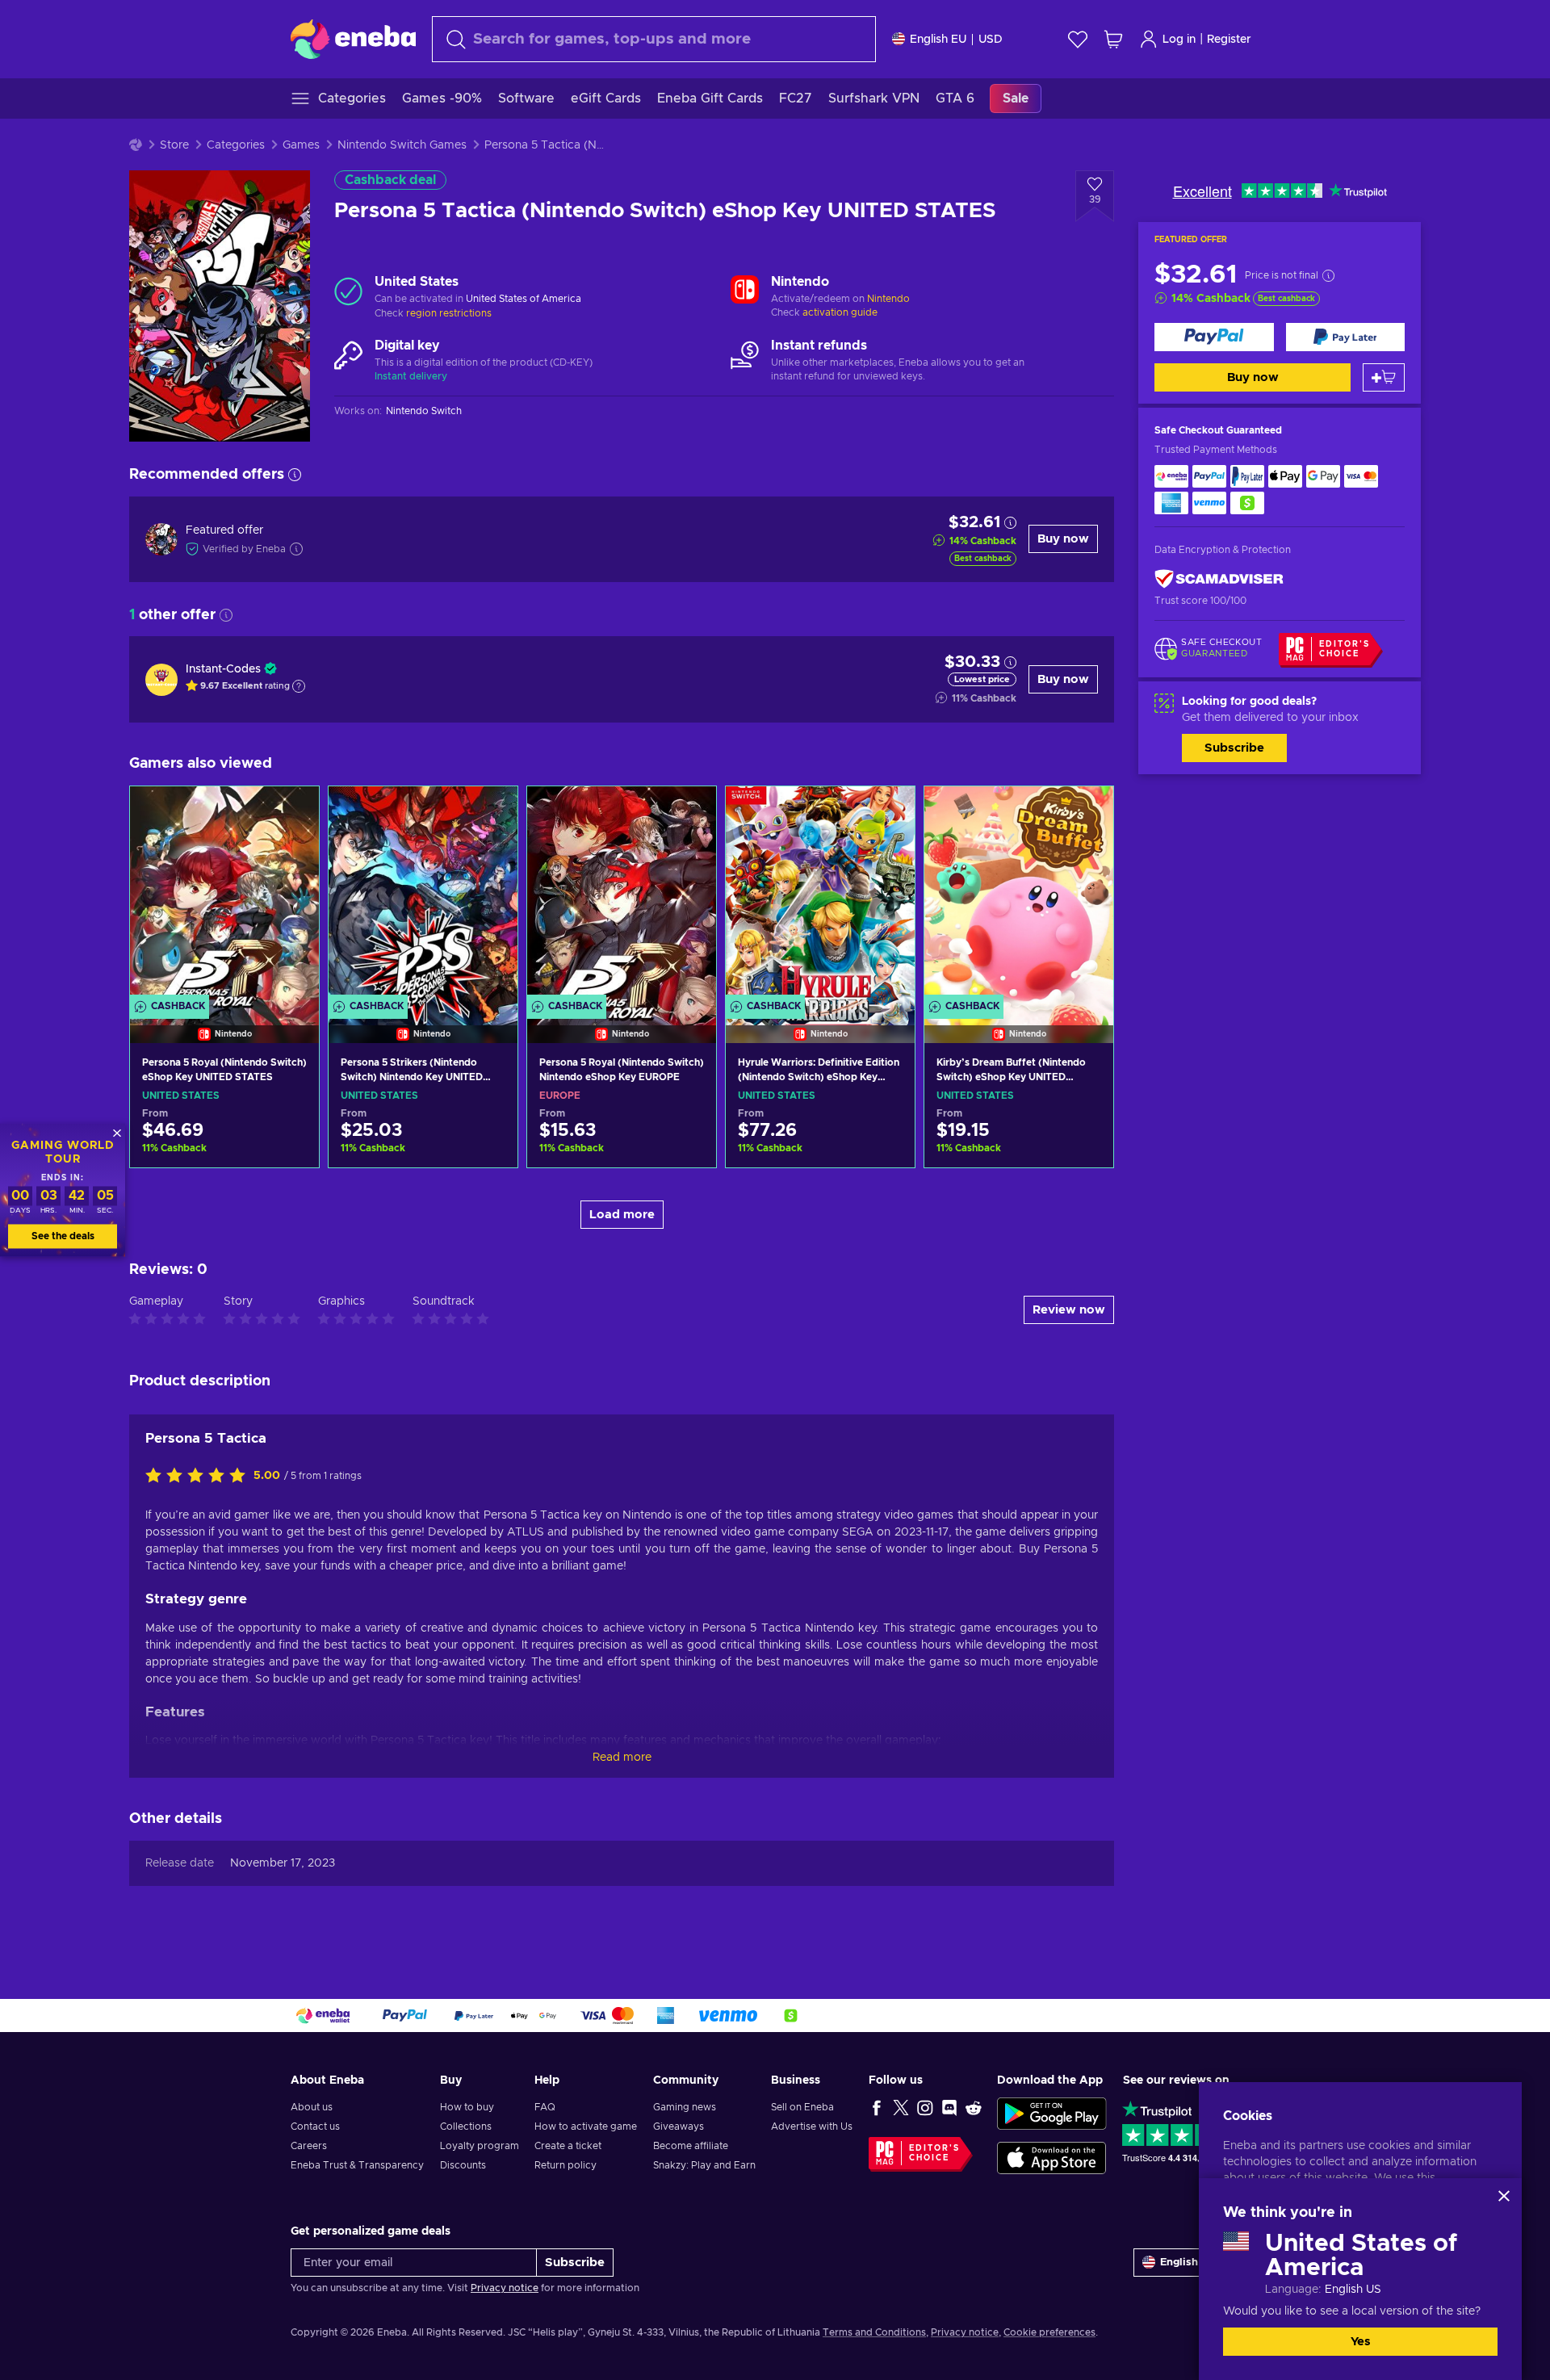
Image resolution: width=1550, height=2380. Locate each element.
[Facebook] (877, 2107)
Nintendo (888, 299)
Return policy (566, 2165)
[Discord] (949, 2107)
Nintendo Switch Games (402, 145)
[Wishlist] (1078, 39)
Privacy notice (505, 2288)
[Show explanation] (299, 686)
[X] (901, 2107)
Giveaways (679, 2126)
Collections (466, 2126)
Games (301, 145)
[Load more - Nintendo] (745, 291)
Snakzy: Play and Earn (704, 2165)
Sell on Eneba (802, 2107)
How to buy (467, 2107)
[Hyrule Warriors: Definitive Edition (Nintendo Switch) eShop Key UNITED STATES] (820, 895)
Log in (1179, 40)
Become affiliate (691, 2146)
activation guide (840, 312)
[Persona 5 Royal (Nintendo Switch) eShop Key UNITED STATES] (224, 895)
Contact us (315, 2126)
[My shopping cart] (1113, 39)
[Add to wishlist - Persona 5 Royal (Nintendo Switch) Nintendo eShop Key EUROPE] (689, 812)
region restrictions (449, 313)
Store (174, 145)
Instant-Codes (223, 669)
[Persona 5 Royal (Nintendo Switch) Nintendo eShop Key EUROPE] (622, 895)
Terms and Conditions (874, 2332)
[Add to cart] (1384, 377)
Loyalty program (480, 2146)
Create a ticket (568, 2146)
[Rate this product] (199, 1477)
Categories (236, 145)
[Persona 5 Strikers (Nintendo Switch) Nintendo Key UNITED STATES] (423, 895)
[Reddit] (974, 2107)
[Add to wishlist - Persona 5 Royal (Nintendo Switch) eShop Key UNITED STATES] (291, 812)
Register (1229, 40)
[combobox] (654, 39)
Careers (309, 2146)
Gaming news (685, 2107)
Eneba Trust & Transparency (357, 2165)
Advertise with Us (812, 2126)
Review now (1069, 1310)
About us (312, 2107)
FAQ (545, 2107)
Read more (622, 1758)
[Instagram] (925, 2107)
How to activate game (586, 2126)
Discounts (463, 2165)
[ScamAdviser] (1219, 579)
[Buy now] (1214, 337)
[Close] (1504, 2196)
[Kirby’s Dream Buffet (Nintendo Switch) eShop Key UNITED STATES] (1019, 895)
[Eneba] (353, 39)
